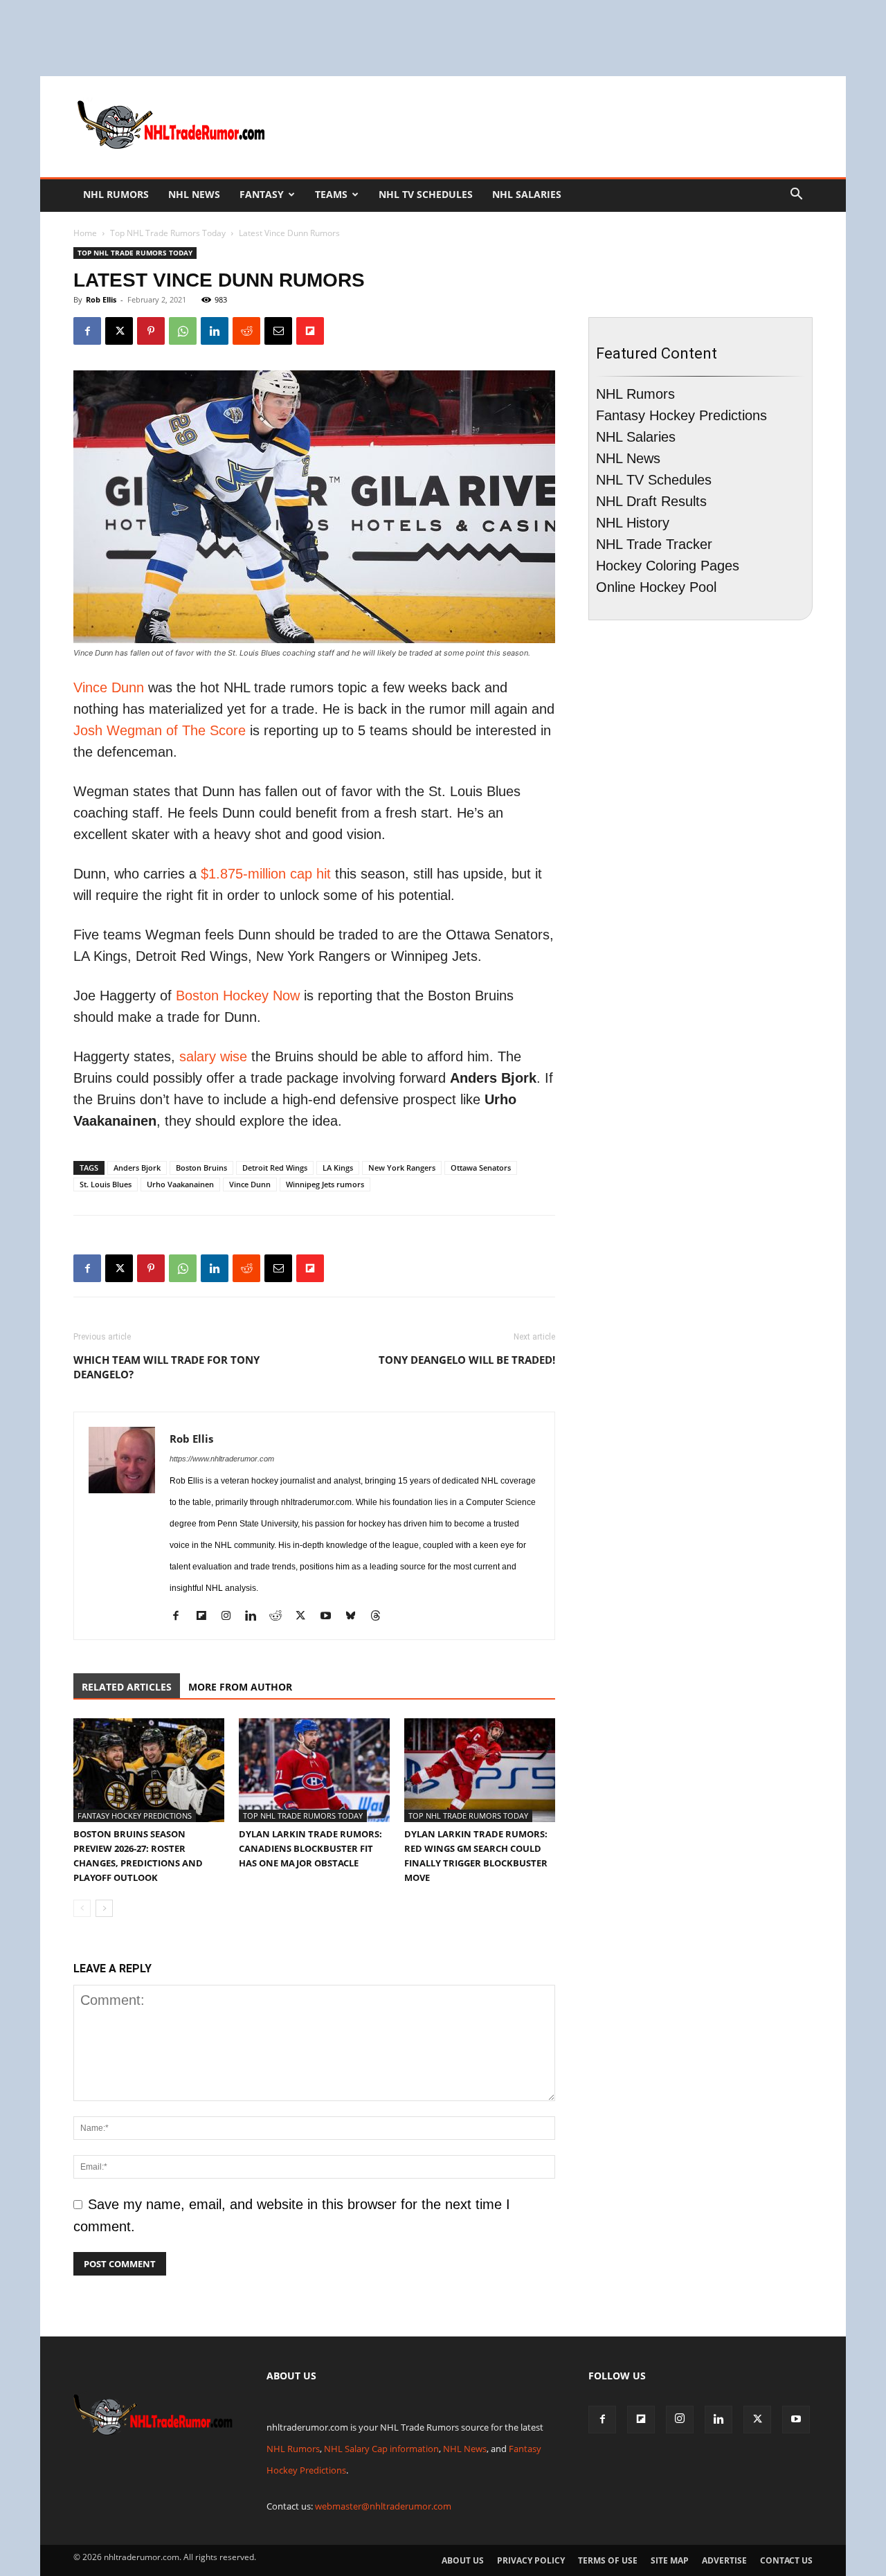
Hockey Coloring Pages (668, 566)
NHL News (194, 194)
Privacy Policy (531, 2560)
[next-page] (104, 1908)
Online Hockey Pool (656, 587)
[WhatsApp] (183, 331)
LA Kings (338, 1168)
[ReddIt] (246, 331)
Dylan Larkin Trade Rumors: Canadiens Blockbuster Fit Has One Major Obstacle (310, 1848)
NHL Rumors (116, 194)
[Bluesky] (355, 1618)
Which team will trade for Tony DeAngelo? (166, 1367)
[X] (119, 331)
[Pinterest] (151, 331)
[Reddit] (281, 1618)
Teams (331, 194)
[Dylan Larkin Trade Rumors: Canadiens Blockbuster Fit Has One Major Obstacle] (314, 1770)
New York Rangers (402, 1168)
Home (85, 233)
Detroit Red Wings (275, 1168)
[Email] (278, 331)
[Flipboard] (206, 1618)
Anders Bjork (137, 1168)
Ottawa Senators (481, 1168)
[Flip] (310, 331)
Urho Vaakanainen (180, 1184)
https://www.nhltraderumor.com (222, 1459)
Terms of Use (608, 2560)
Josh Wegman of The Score (160, 730)
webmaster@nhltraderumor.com (383, 2506)
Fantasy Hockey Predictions (135, 1816)
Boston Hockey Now (238, 996)
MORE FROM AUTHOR (240, 1687)
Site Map (670, 2560)
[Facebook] (87, 331)
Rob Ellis (101, 299)
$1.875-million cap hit (266, 874)
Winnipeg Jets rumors (325, 1184)
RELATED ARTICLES (127, 1687)
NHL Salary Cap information (381, 2449)
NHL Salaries (527, 194)
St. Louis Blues (106, 1184)
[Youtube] (331, 1618)
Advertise (724, 2560)
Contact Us (786, 2560)
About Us (463, 2560)
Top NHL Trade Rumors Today (168, 233)
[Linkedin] (215, 331)
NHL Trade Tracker (654, 544)
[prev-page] (82, 1908)
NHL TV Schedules (426, 194)
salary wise (213, 1056)
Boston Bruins (201, 1168)
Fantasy (262, 194)
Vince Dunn (109, 687)
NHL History (633, 523)
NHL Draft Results (651, 501)
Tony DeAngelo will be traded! (467, 1360)
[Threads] (380, 1618)
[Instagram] (231, 1618)
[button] (796, 194)
